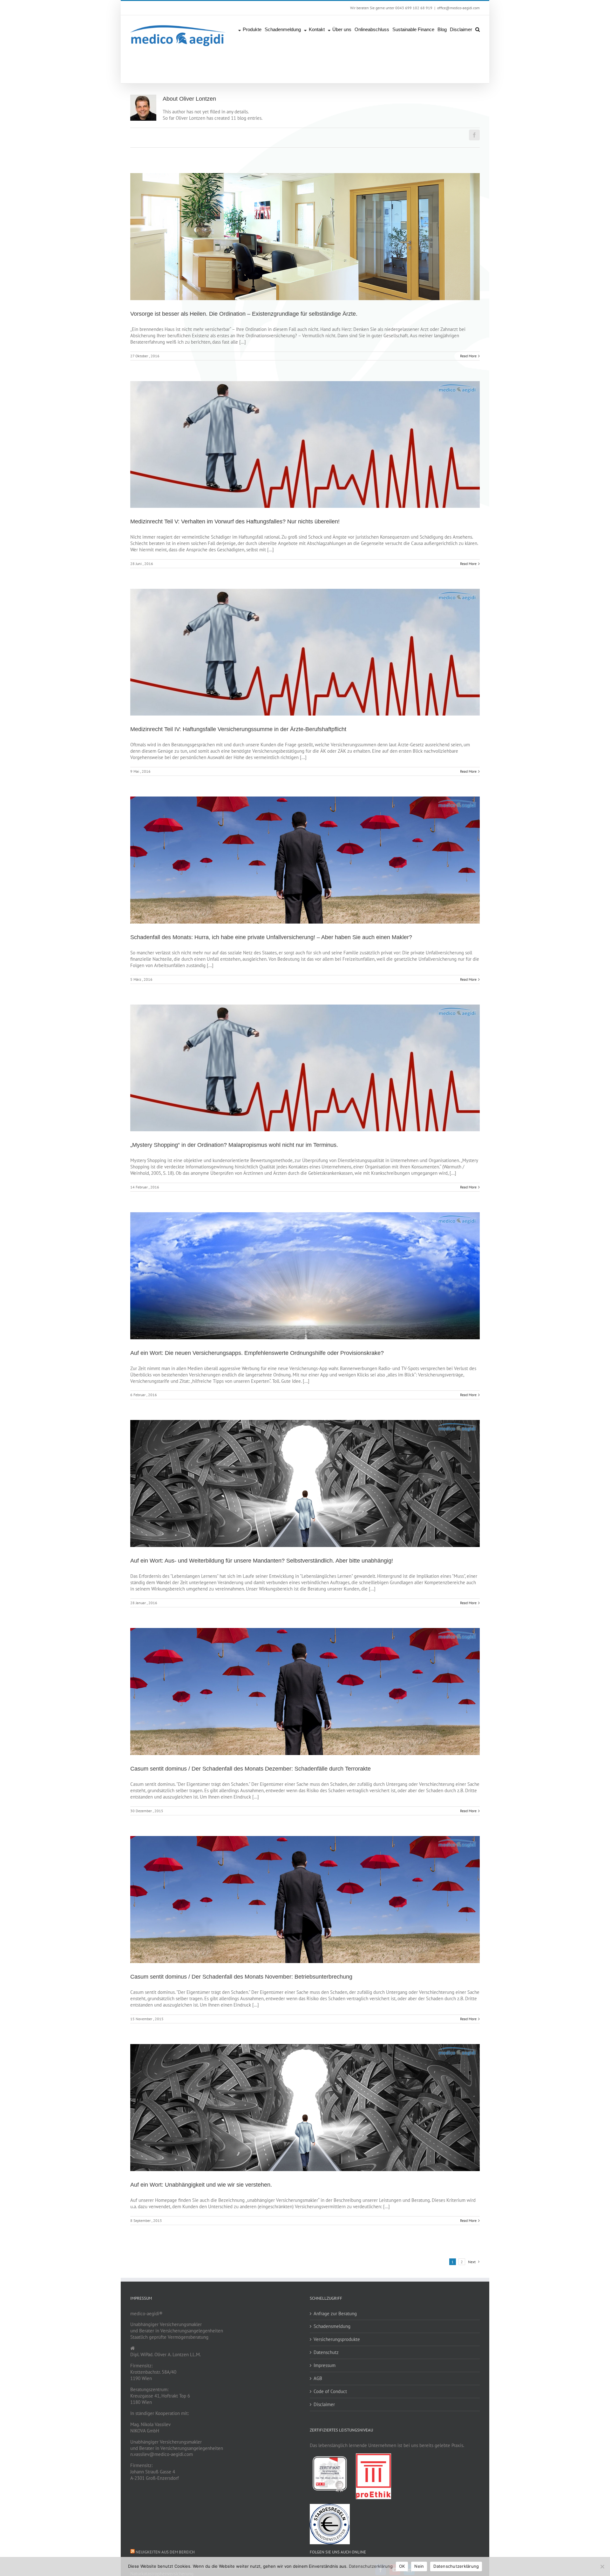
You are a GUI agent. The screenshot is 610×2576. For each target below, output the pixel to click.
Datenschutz (326, 2352)
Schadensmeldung (332, 2326)
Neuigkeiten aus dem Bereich (165, 2552)
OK (402, 2566)
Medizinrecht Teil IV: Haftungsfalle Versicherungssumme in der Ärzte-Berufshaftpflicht (238, 729)
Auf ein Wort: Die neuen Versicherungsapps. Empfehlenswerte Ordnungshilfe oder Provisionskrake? (257, 1353)
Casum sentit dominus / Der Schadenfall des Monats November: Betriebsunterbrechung (241, 1977)
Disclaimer (324, 2404)
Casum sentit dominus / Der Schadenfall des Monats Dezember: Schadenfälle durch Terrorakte (251, 1769)
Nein (419, 2566)
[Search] (478, 29)
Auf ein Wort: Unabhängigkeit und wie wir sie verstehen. (201, 2185)
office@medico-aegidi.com (458, 8)
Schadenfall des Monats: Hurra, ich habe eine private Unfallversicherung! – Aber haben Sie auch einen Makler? (271, 937)
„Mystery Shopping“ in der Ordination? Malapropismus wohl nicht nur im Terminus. (234, 1145)
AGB (318, 2378)
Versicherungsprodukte (337, 2339)
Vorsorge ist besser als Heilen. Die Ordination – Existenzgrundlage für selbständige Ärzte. (244, 314)
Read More (468, 356)
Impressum (325, 2365)
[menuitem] (251, 29)
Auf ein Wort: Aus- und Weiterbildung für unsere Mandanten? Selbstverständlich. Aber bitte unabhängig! (262, 1561)
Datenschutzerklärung (371, 2566)
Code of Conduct (330, 2391)
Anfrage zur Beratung (335, 2314)
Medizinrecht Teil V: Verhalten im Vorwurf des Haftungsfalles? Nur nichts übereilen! (235, 521)
